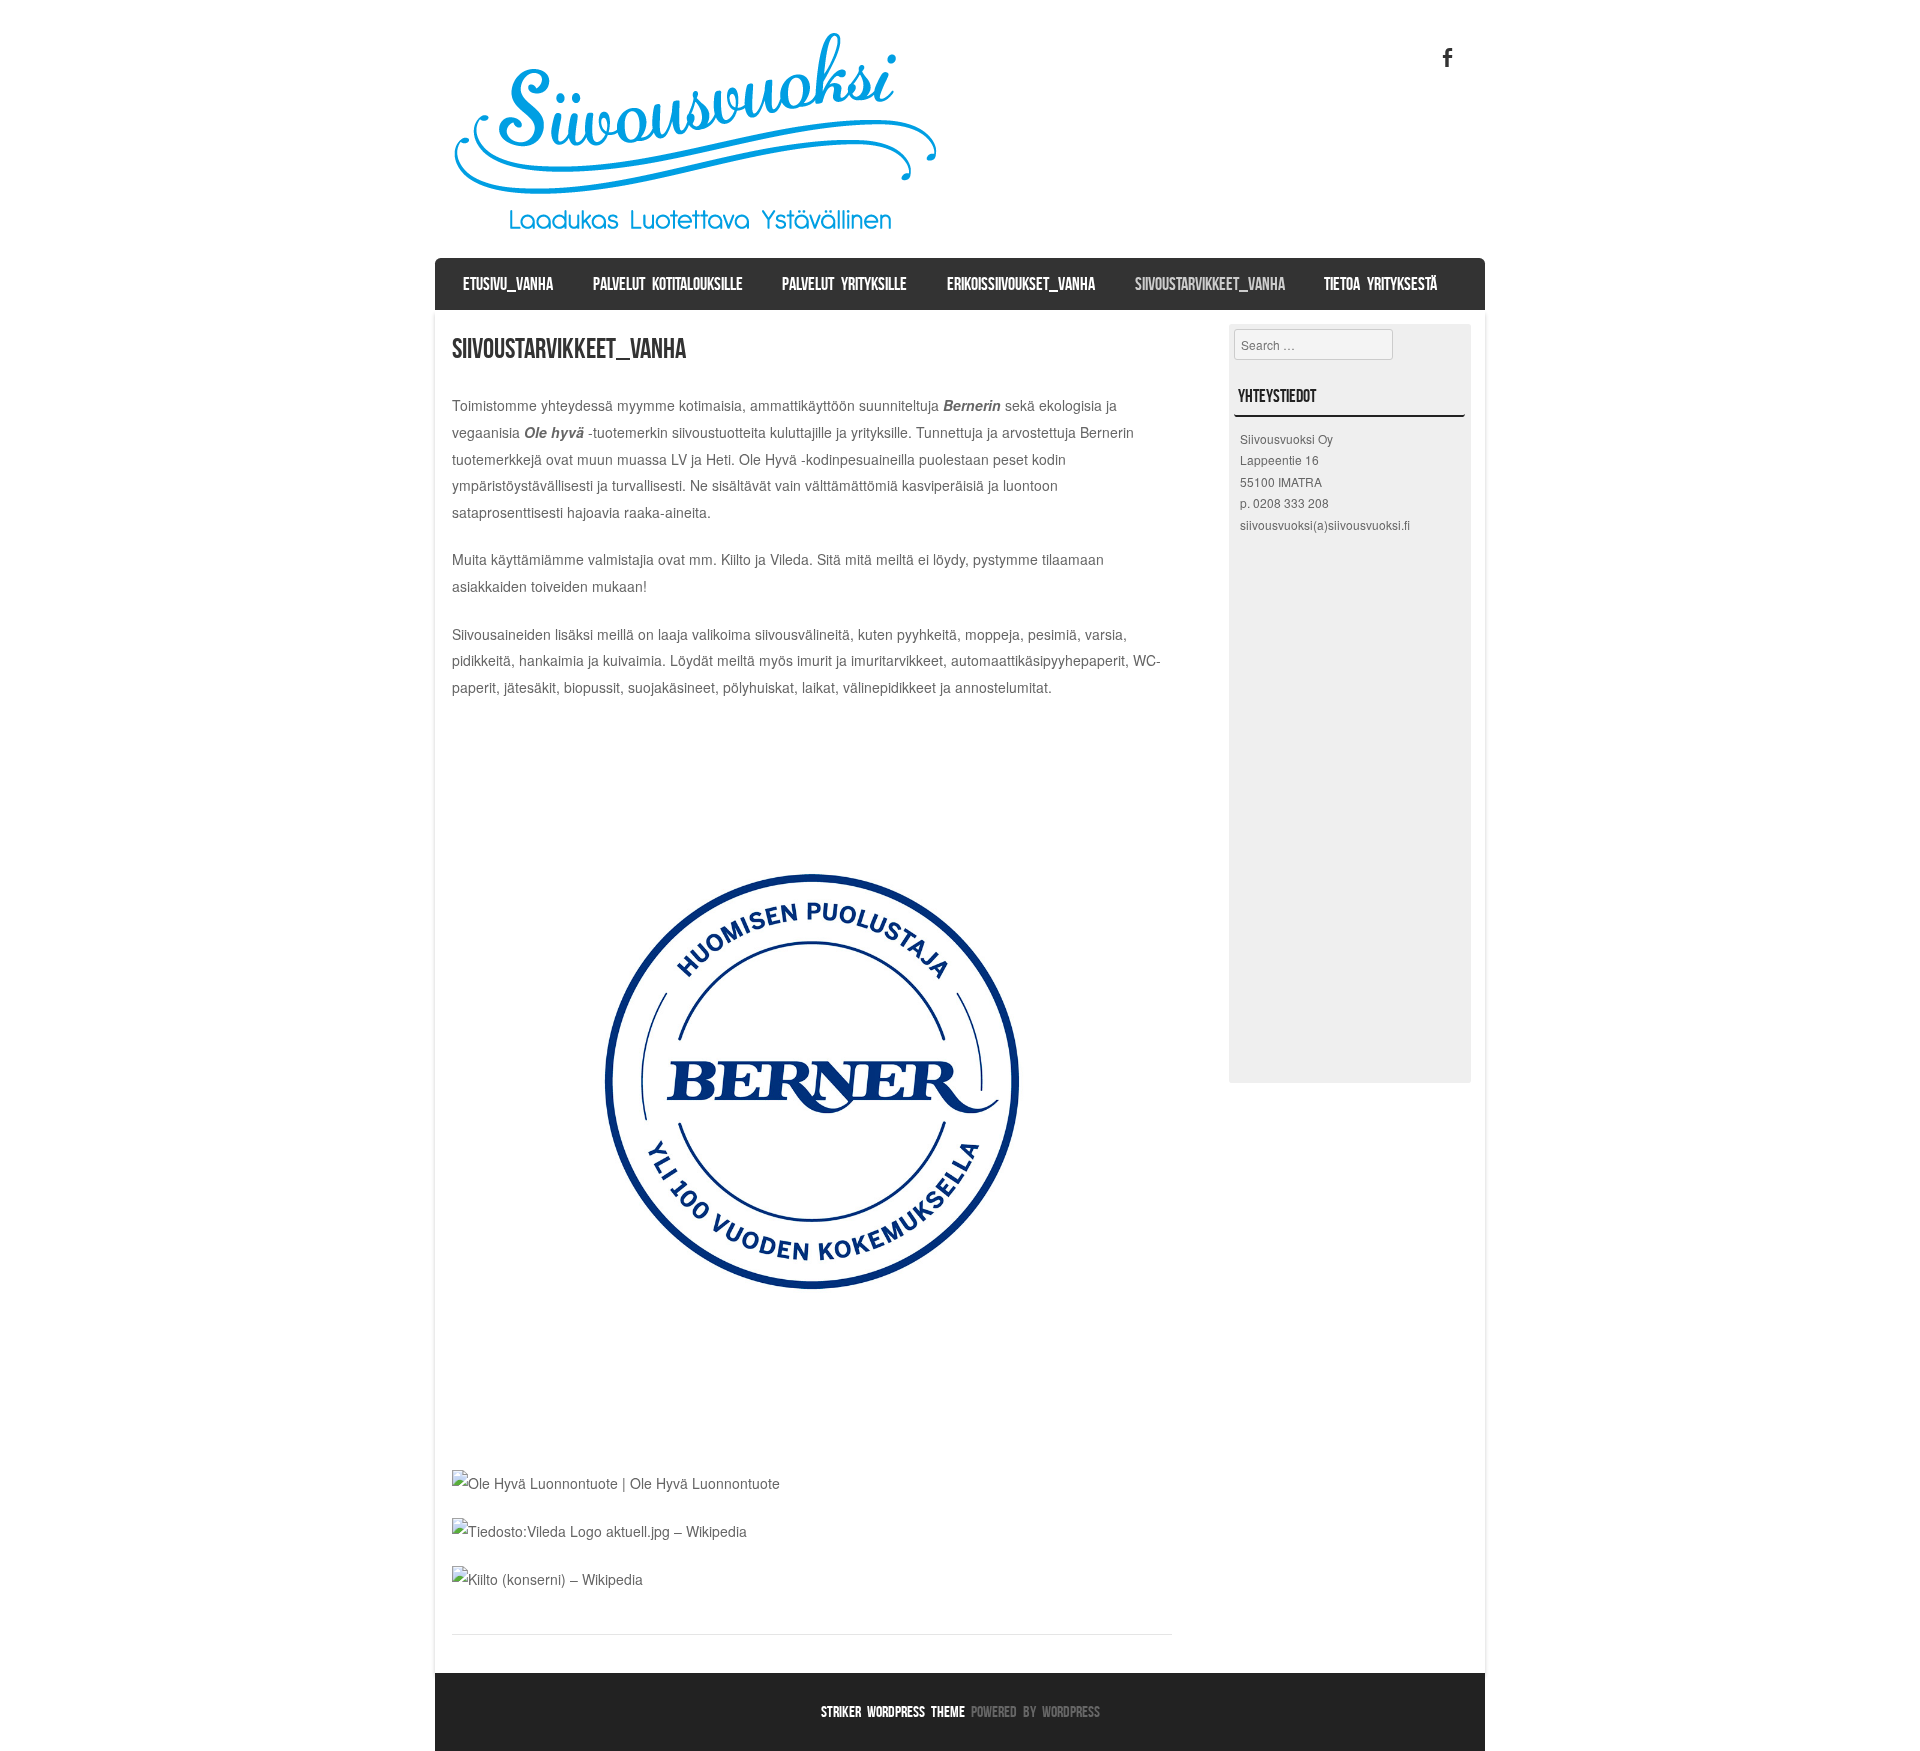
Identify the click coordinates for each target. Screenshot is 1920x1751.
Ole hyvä (554, 432)
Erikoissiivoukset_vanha (1021, 284)
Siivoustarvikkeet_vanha (1210, 284)
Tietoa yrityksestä (1380, 284)
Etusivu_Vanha (508, 284)
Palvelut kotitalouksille (668, 284)
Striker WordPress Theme (893, 1711)
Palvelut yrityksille (844, 284)
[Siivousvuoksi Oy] (699, 239)
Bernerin (972, 405)
